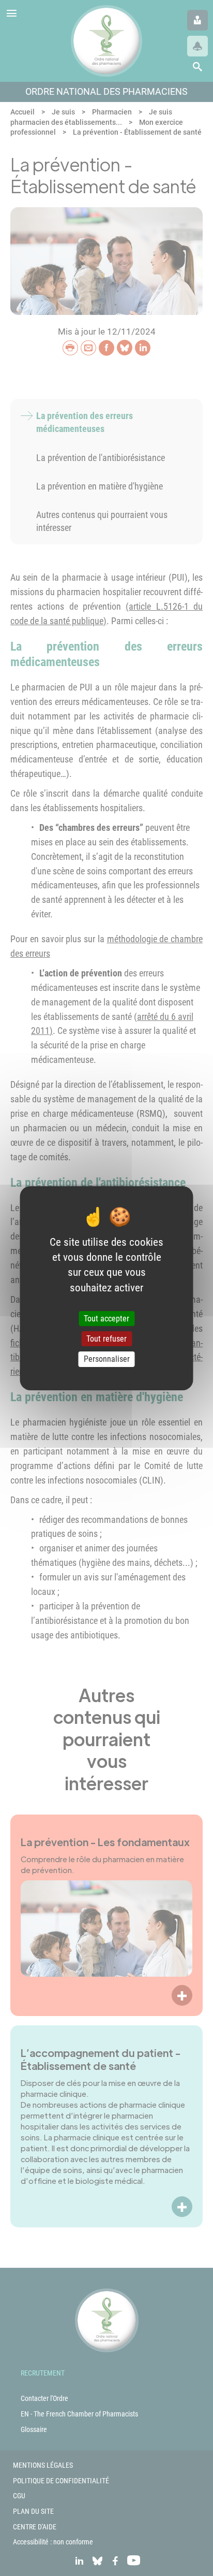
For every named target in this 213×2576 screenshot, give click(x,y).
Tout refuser (106, 1339)
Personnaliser (107, 1359)
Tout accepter (106, 1319)
